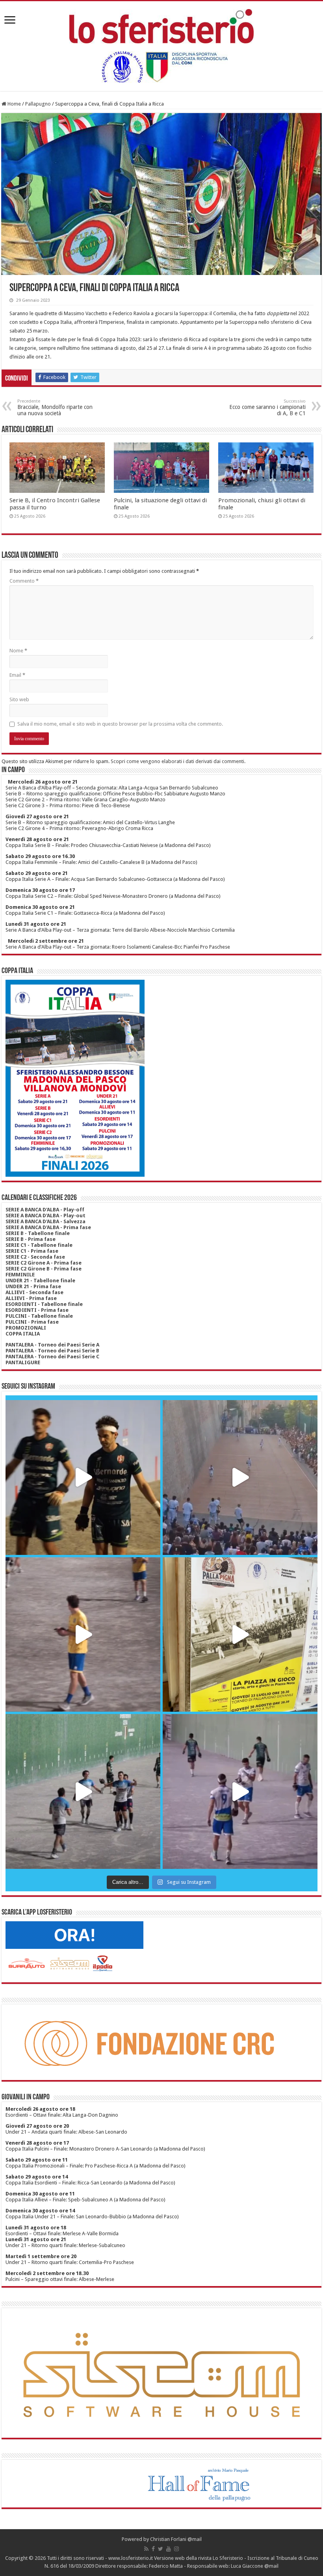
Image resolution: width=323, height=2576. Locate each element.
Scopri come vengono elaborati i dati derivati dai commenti (177, 761)
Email (17, 675)
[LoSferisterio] (161, 25)
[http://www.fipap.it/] (161, 67)
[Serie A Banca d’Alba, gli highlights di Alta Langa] (240, 1791)
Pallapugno (38, 104)
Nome (18, 651)
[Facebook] (153, 2549)
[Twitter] (161, 2549)
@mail (195, 2539)
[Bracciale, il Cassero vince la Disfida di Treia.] (240, 1477)
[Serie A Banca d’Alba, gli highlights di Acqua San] (83, 1791)
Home (14, 104)
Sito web (19, 699)
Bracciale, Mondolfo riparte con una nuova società (55, 408)
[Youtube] (169, 2549)
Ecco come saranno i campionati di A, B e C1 (267, 408)
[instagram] (176, 2549)
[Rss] (146, 2549)
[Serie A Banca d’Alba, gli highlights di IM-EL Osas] (83, 1635)
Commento (24, 581)
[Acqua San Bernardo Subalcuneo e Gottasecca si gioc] (83, 1477)
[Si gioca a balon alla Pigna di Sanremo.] (240, 1635)
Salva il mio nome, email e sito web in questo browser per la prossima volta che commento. (120, 724)
